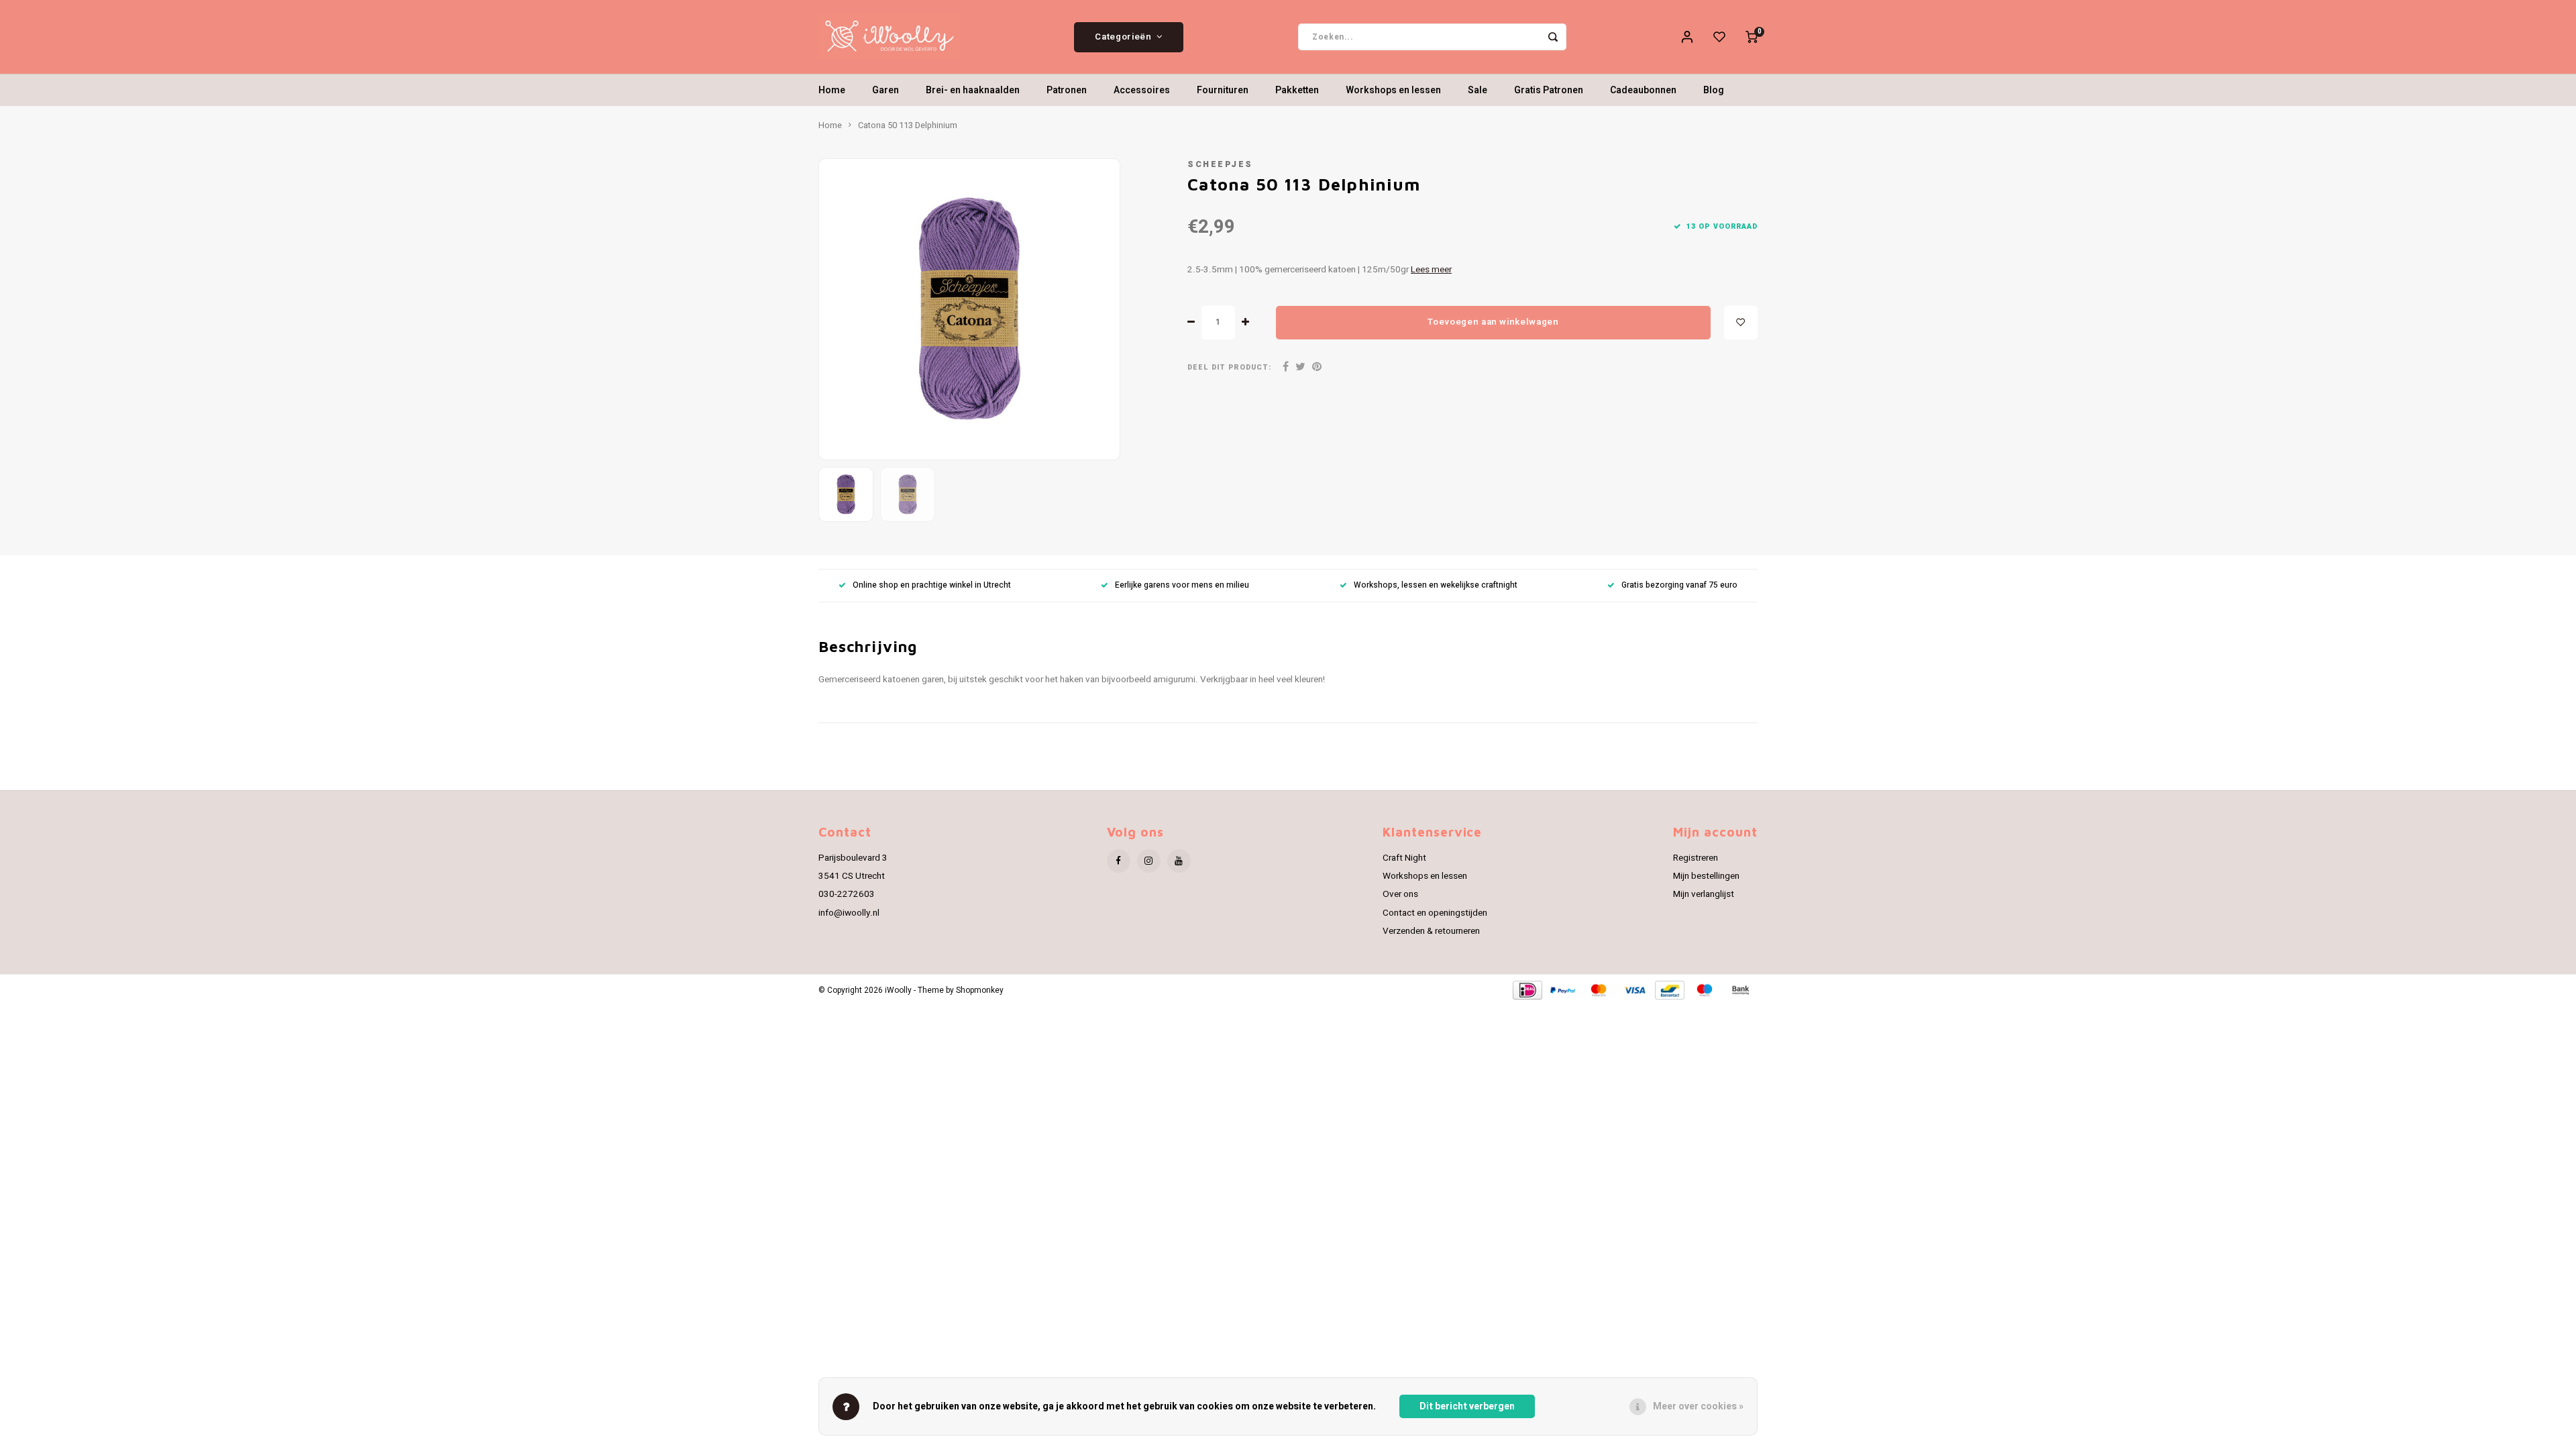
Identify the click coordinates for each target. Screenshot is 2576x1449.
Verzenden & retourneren (1431, 931)
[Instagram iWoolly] (1149, 861)
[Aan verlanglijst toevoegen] (1741, 323)
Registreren (1696, 858)
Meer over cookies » (1698, 1406)
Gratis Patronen (1549, 90)
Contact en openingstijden (1435, 913)
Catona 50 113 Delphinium (908, 125)
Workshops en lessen (1393, 90)
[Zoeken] (1553, 37)
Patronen (1067, 90)
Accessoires (1142, 90)
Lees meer (1431, 270)
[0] (1752, 37)
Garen (885, 90)
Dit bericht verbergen (1467, 1406)
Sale (1478, 90)
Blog (1714, 90)
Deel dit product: (1229, 367)
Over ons (1400, 894)
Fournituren (1223, 90)
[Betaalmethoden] (1526, 990)
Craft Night (1404, 858)
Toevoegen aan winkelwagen (1493, 322)
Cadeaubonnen (1643, 90)
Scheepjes (1220, 164)
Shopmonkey (980, 990)
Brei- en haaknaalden (973, 90)
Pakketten (1297, 90)
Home (832, 90)
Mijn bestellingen (1706, 876)
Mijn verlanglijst (1704, 894)
